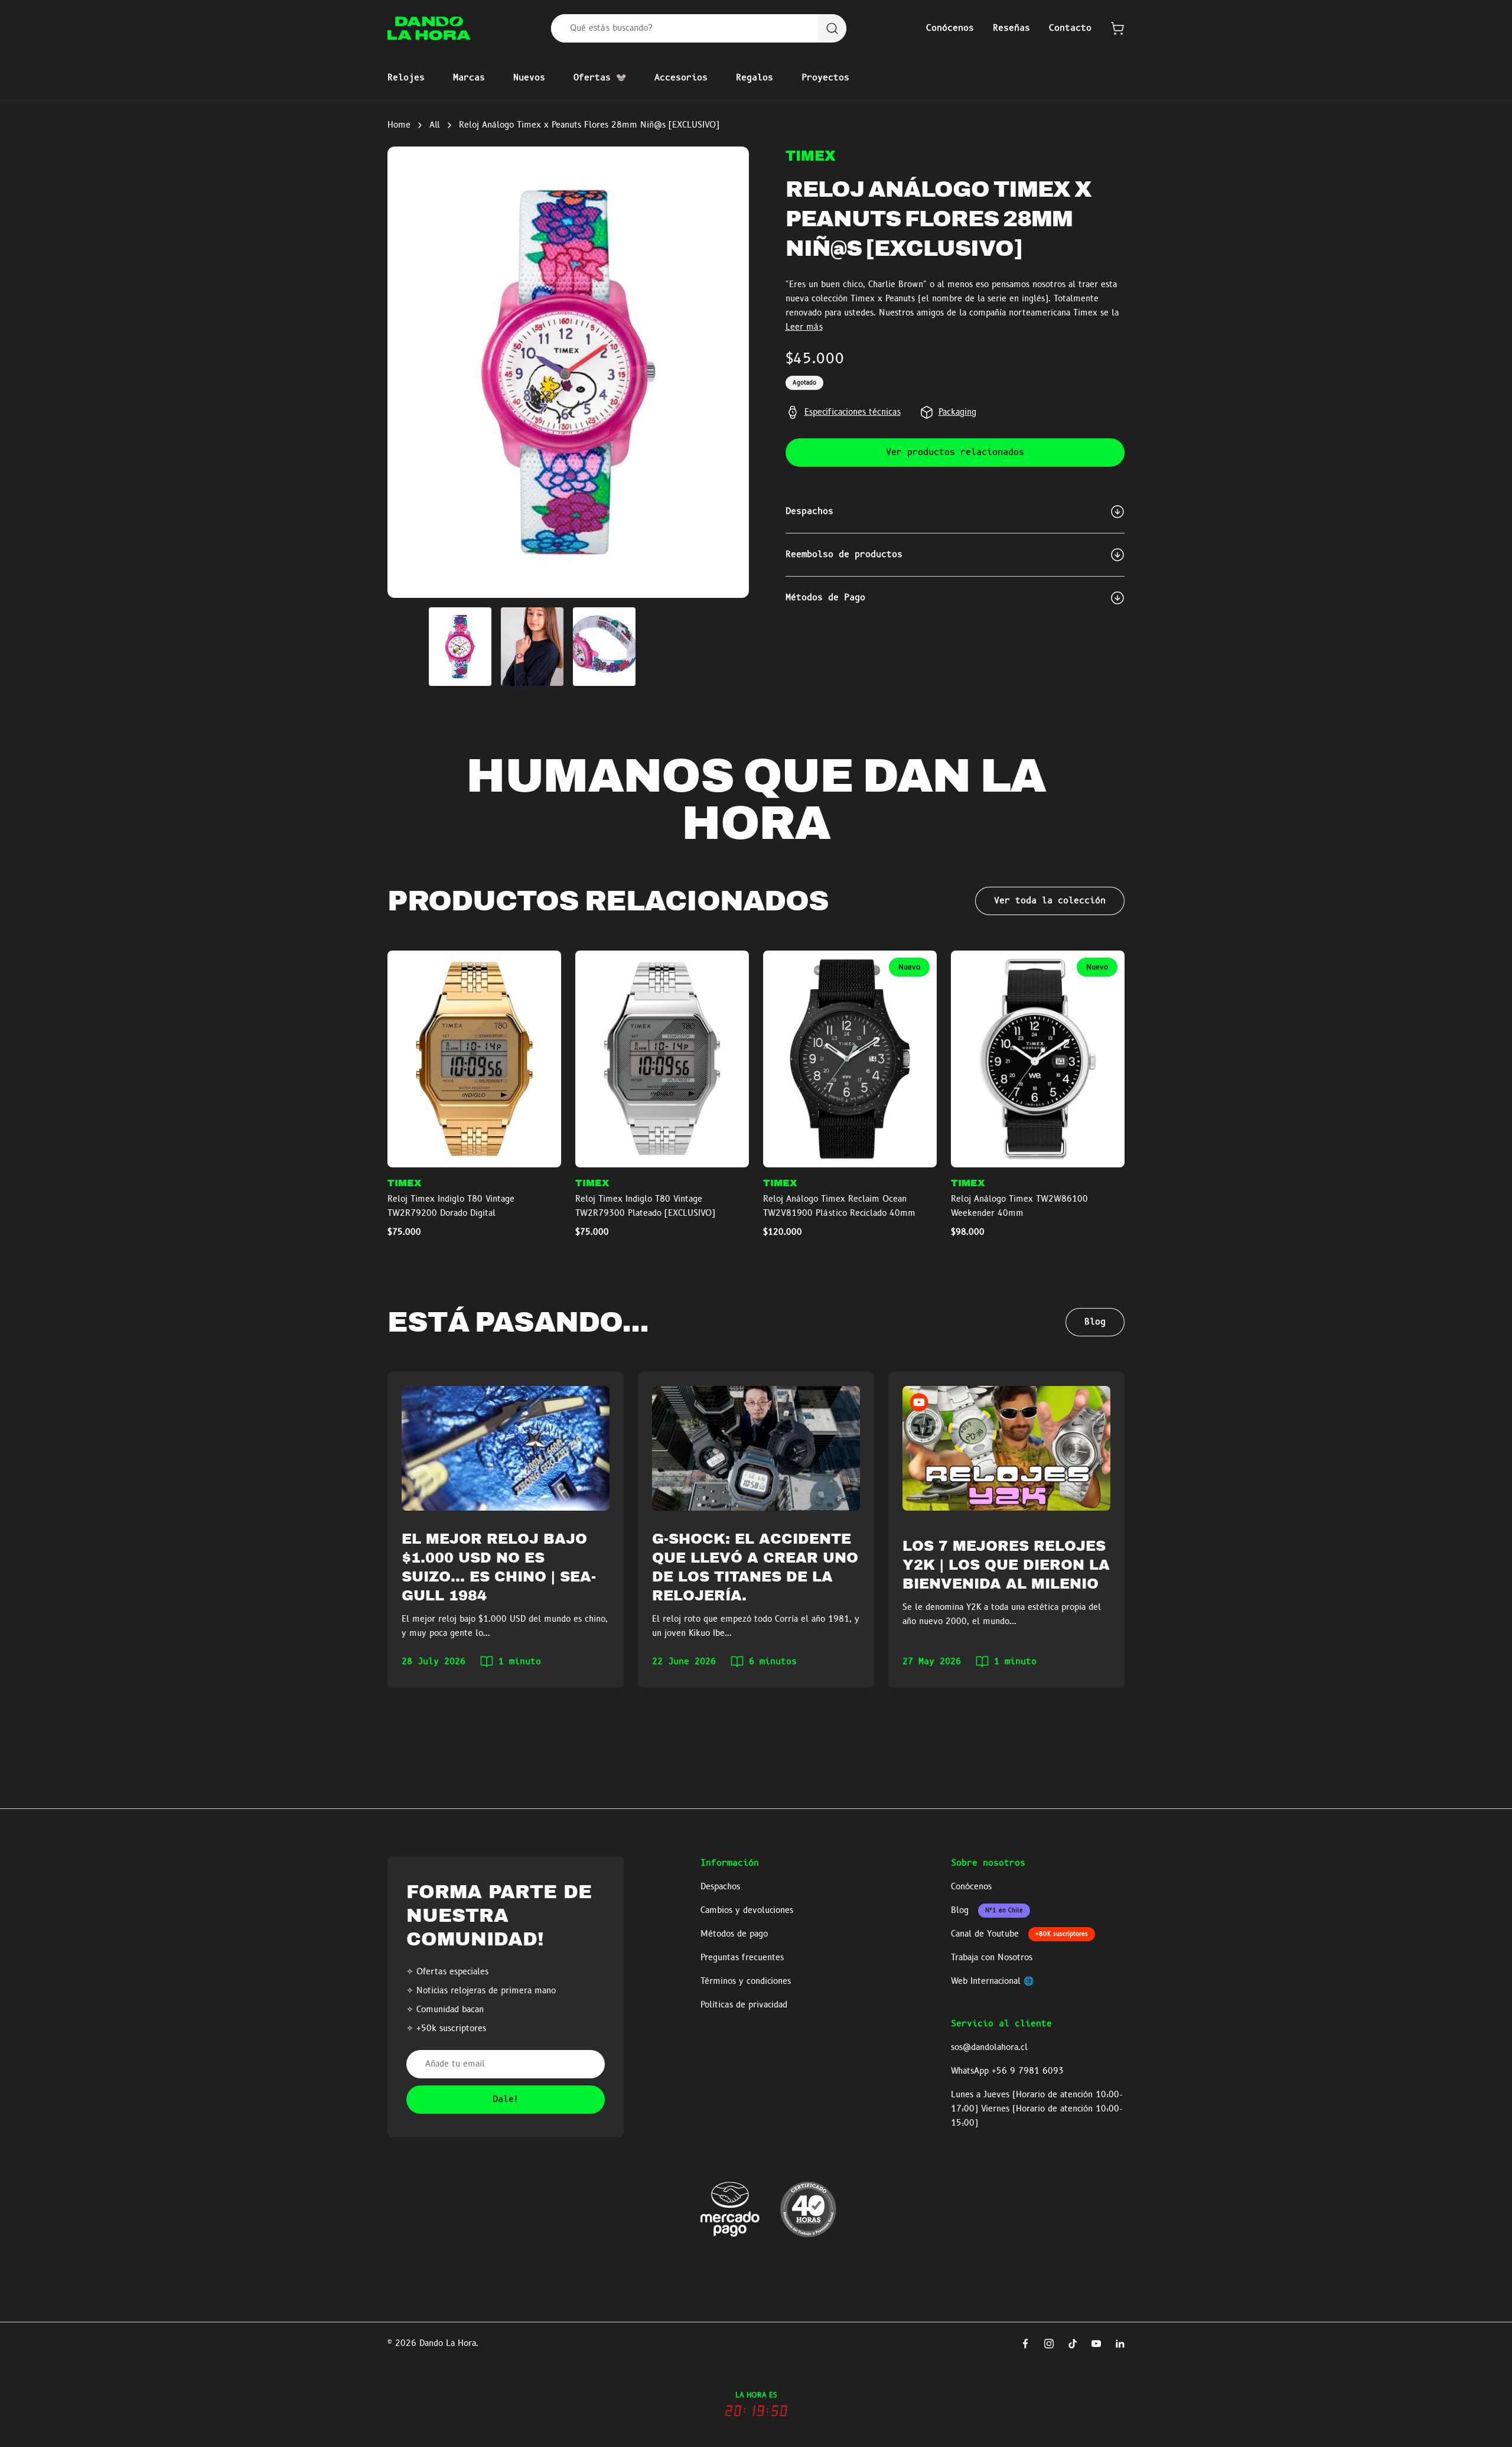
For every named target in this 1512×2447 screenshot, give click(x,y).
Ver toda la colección (1050, 901)
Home (399, 125)
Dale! (506, 2100)
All (435, 125)
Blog (1095, 1322)
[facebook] (1025, 2344)
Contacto (1070, 28)
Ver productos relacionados (955, 453)
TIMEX (811, 156)
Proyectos (825, 78)
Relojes (406, 78)
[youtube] (1096, 2344)
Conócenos (950, 28)
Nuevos (529, 78)
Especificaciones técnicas (853, 412)
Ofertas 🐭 (600, 78)
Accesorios (681, 78)
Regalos (755, 78)
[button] (1117, 28)
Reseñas (1011, 28)
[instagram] (1049, 2344)
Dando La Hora (448, 2344)
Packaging (957, 412)
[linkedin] (1120, 2344)
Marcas (469, 78)
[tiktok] (1073, 2344)
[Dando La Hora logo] (429, 28)
